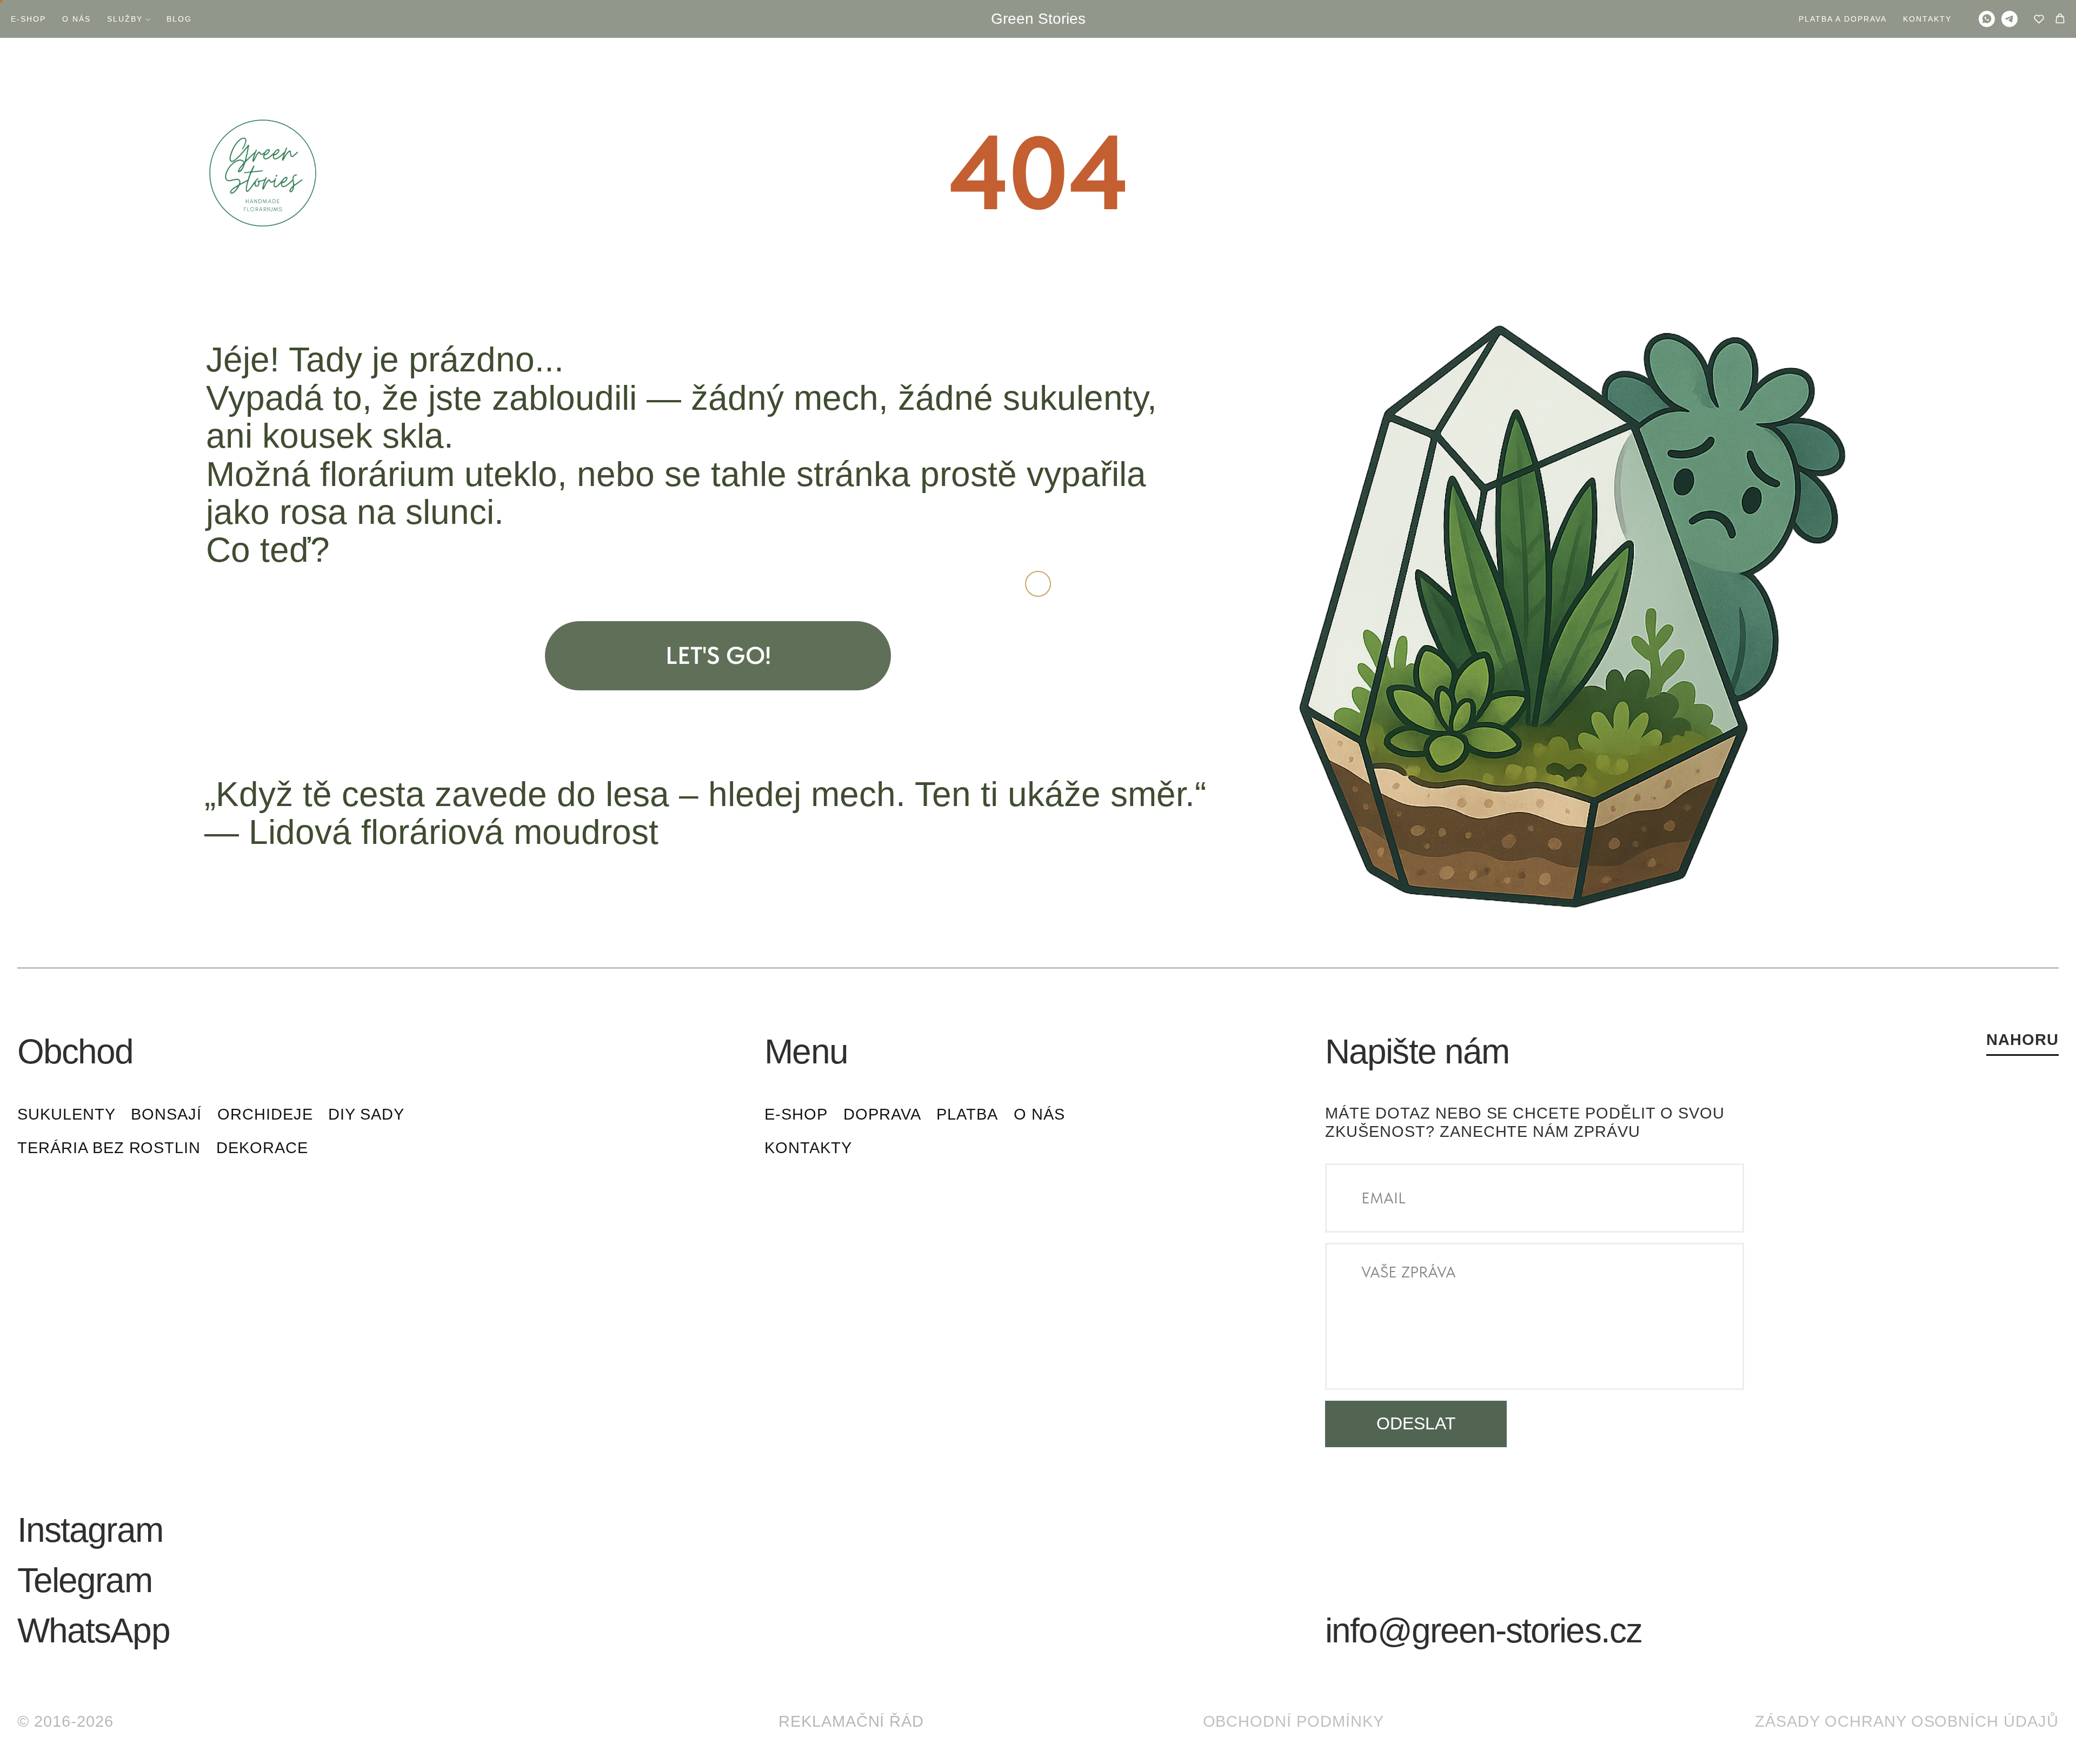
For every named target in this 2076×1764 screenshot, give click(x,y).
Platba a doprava (1843, 19)
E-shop (28, 19)
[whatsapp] (1987, 19)
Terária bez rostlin (109, 1148)
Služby (125, 19)
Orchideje (265, 1114)
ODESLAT (1416, 1423)
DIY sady (366, 1114)
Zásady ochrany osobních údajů (1907, 1721)
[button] (2039, 19)
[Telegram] (2010, 19)
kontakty (808, 1148)
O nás (76, 19)
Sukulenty (66, 1114)
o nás (1039, 1114)
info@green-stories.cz (1483, 1630)
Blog (179, 19)
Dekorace (262, 1148)
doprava (882, 1114)
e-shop (796, 1114)
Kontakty (1927, 19)
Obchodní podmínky (1293, 1721)
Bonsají (166, 1114)
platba (967, 1114)
